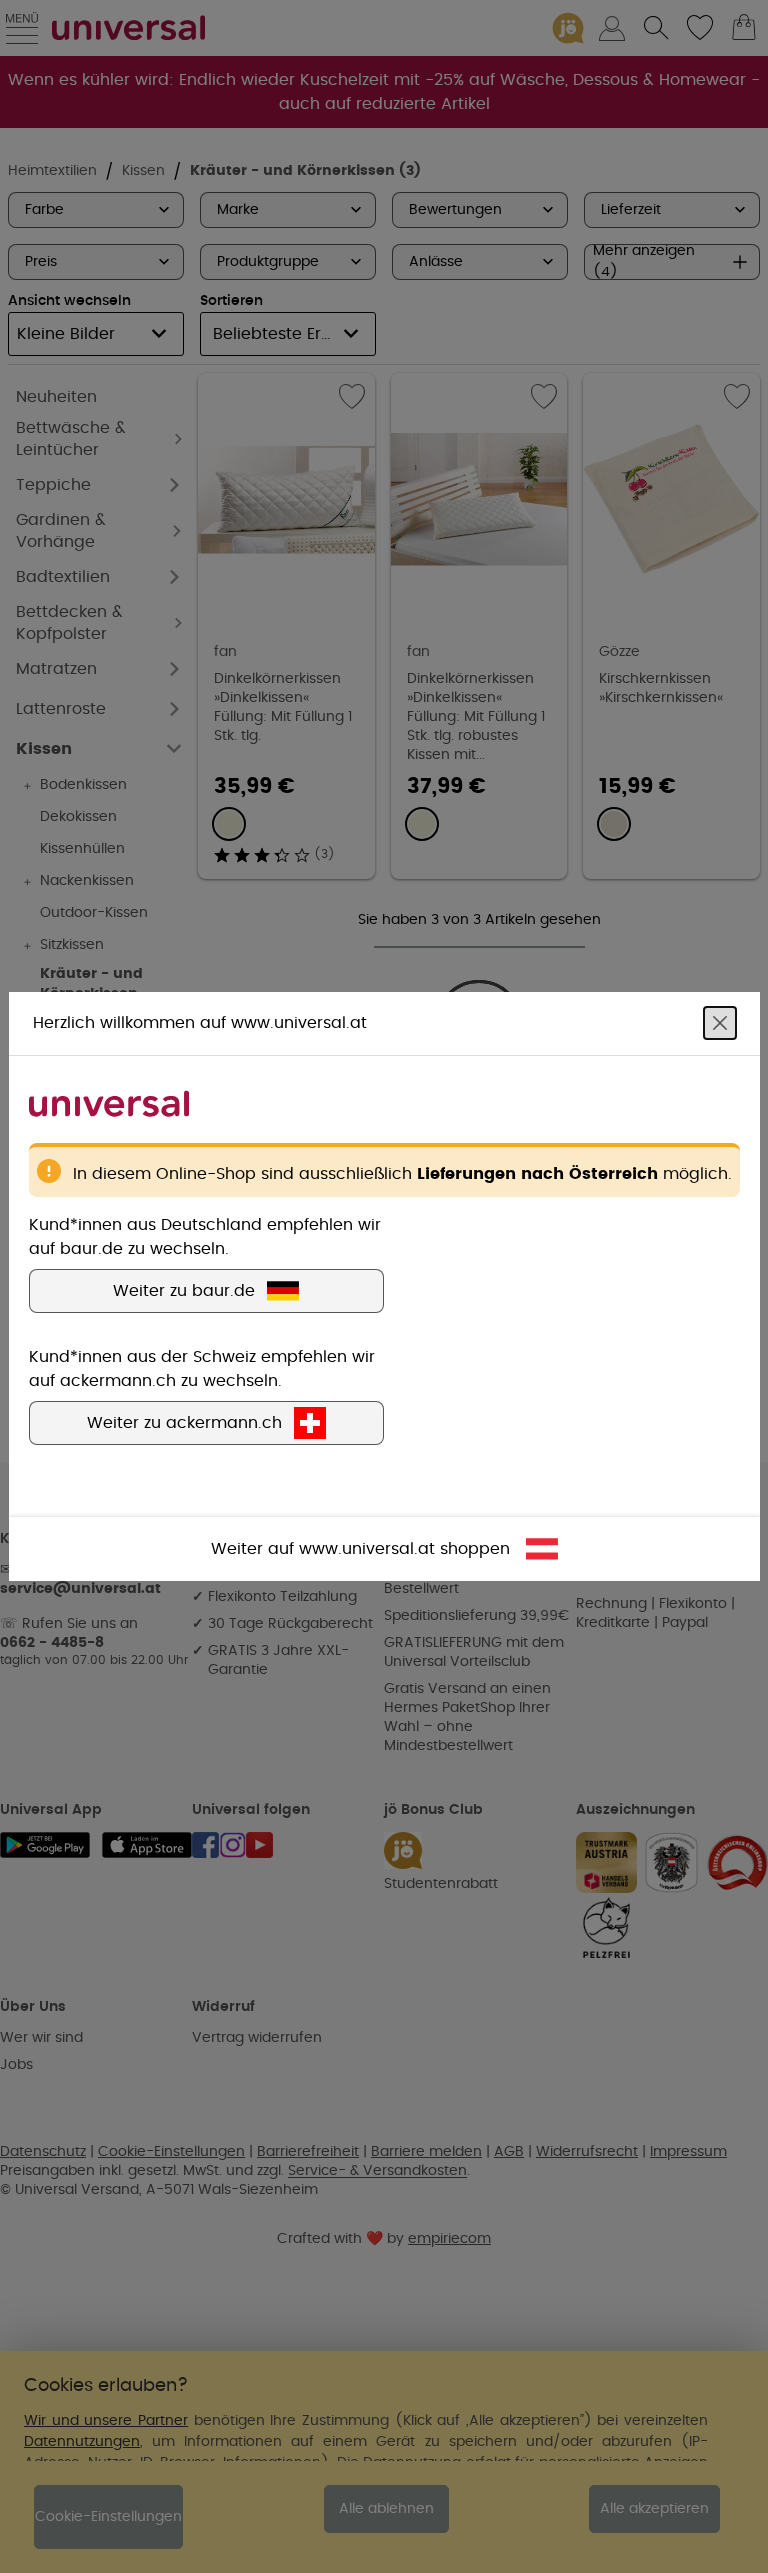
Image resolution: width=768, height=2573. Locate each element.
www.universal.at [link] (367, 1549)
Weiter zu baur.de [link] (184, 1291)
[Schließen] (720, 1023)
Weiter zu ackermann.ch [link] (184, 1423)
